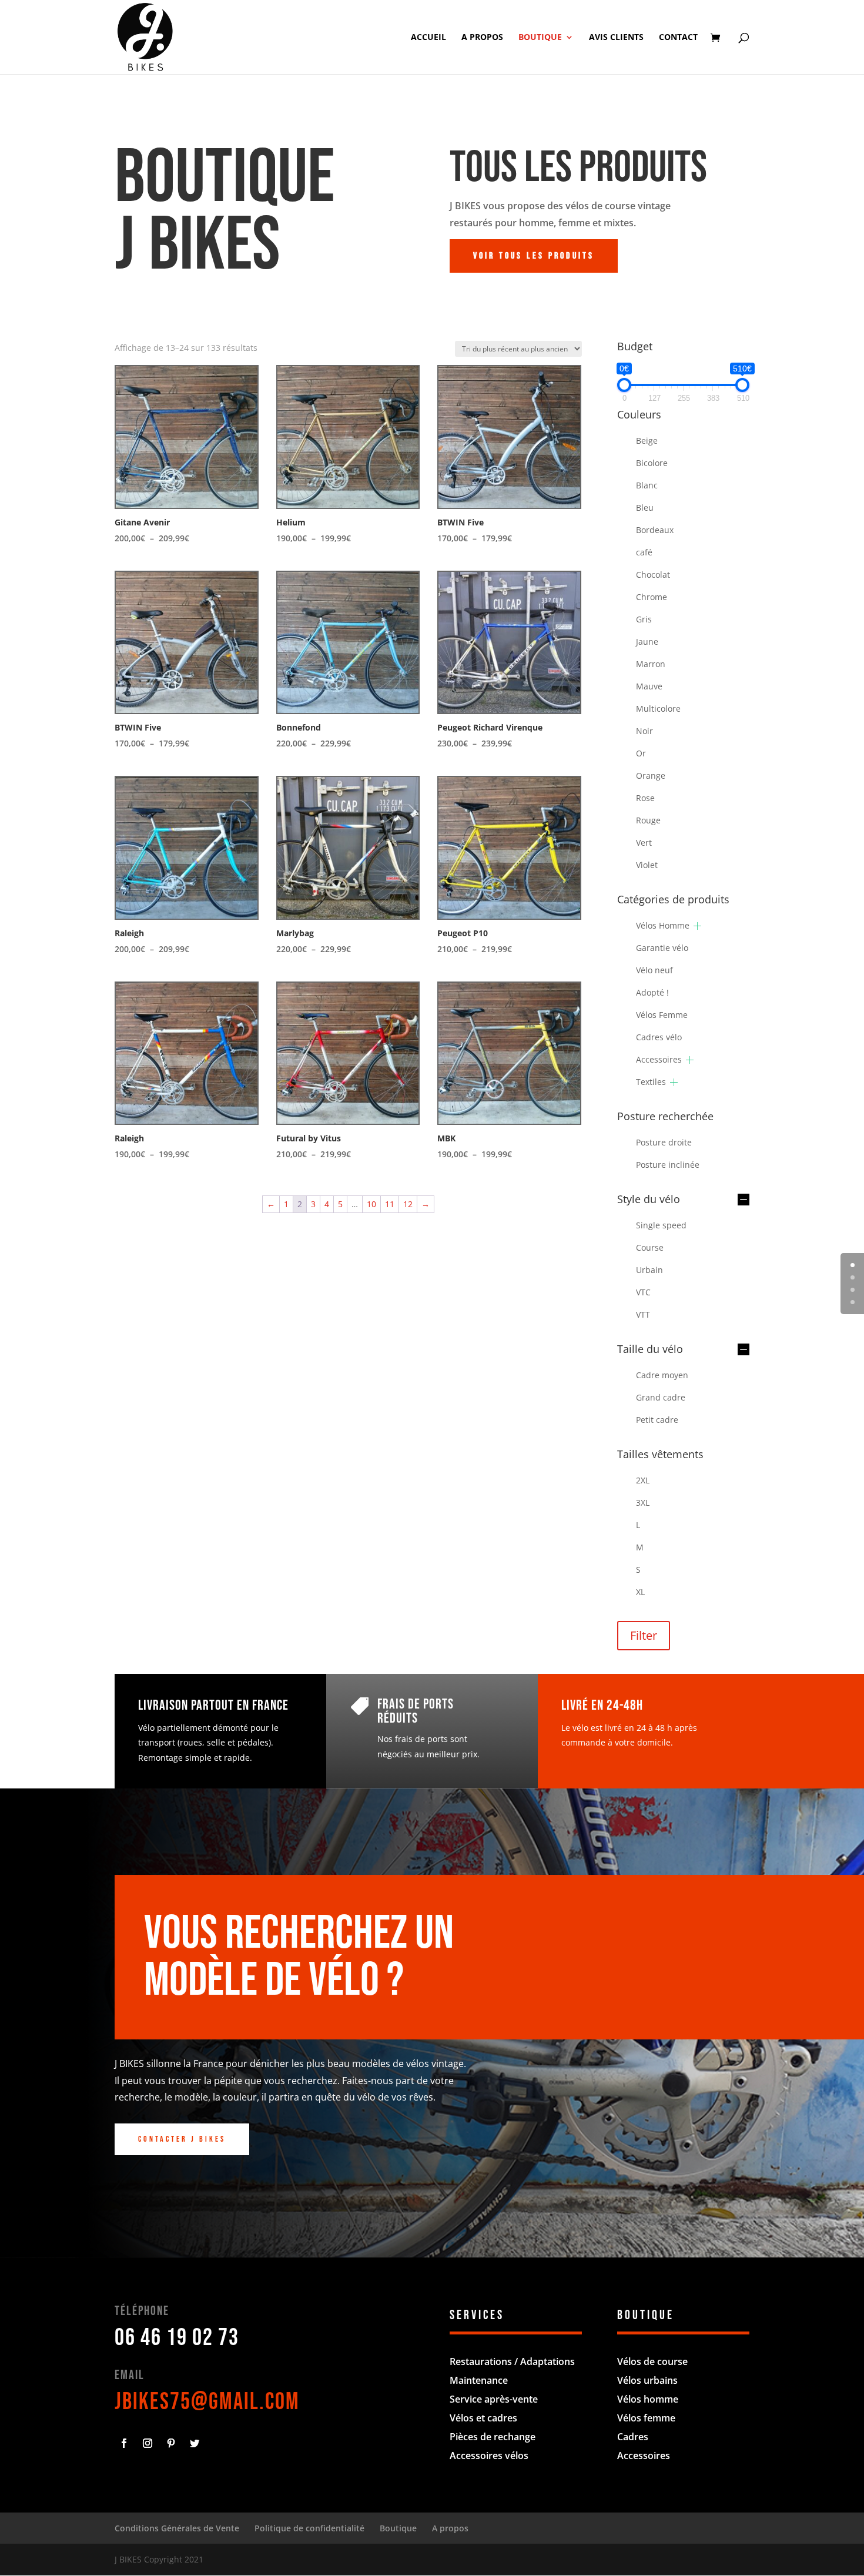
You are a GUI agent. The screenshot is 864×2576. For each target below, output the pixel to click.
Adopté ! (652, 992)
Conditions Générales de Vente (177, 2528)
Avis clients (616, 38)
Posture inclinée (668, 1165)
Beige (647, 441)
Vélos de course (652, 2361)
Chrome (652, 597)
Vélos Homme (663, 925)
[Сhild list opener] (697, 926)
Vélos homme (648, 2399)
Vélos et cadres (483, 2418)
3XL (643, 1503)
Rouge (648, 820)
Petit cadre (657, 1420)
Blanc (647, 485)
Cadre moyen (662, 1375)
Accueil (428, 38)
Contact (678, 38)
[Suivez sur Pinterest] (171, 2443)
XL (640, 1592)
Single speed (661, 1225)
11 (390, 1204)
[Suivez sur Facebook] (124, 2443)
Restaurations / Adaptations (512, 2361)
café (644, 552)
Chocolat (653, 575)
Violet (647, 865)
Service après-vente (494, 2399)
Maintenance (479, 2380)
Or (641, 753)
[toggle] (744, 1200)
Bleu (645, 508)
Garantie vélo (662, 948)
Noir (644, 731)
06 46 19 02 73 (177, 2338)
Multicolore (658, 709)
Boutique (540, 38)
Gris (644, 619)
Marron (651, 664)
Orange (651, 776)
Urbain (649, 1270)
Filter (644, 1635)
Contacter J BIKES (182, 2139)
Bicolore (652, 463)
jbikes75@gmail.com (207, 2402)
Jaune (647, 642)
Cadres (633, 2437)
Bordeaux (655, 530)
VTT (643, 1314)
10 (371, 1204)
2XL (643, 1480)
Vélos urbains (647, 2380)
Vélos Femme (662, 1015)
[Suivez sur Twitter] (195, 2443)
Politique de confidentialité (309, 2528)
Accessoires (659, 1059)
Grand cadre (661, 1397)
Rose (645, 798)
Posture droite (664, 1142)
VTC (643, 1292)
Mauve (649, 686)
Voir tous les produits (534, 256)
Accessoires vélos (489, 2456)
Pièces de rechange (493, 2437)
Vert (644, 843)
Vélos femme (646, 2418)
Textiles (651, 1082)
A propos (482, 38)
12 (408, 1204)
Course (650, 1247)
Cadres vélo (659, 1037)
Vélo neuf (654, 970)
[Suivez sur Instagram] (148, 2443)
